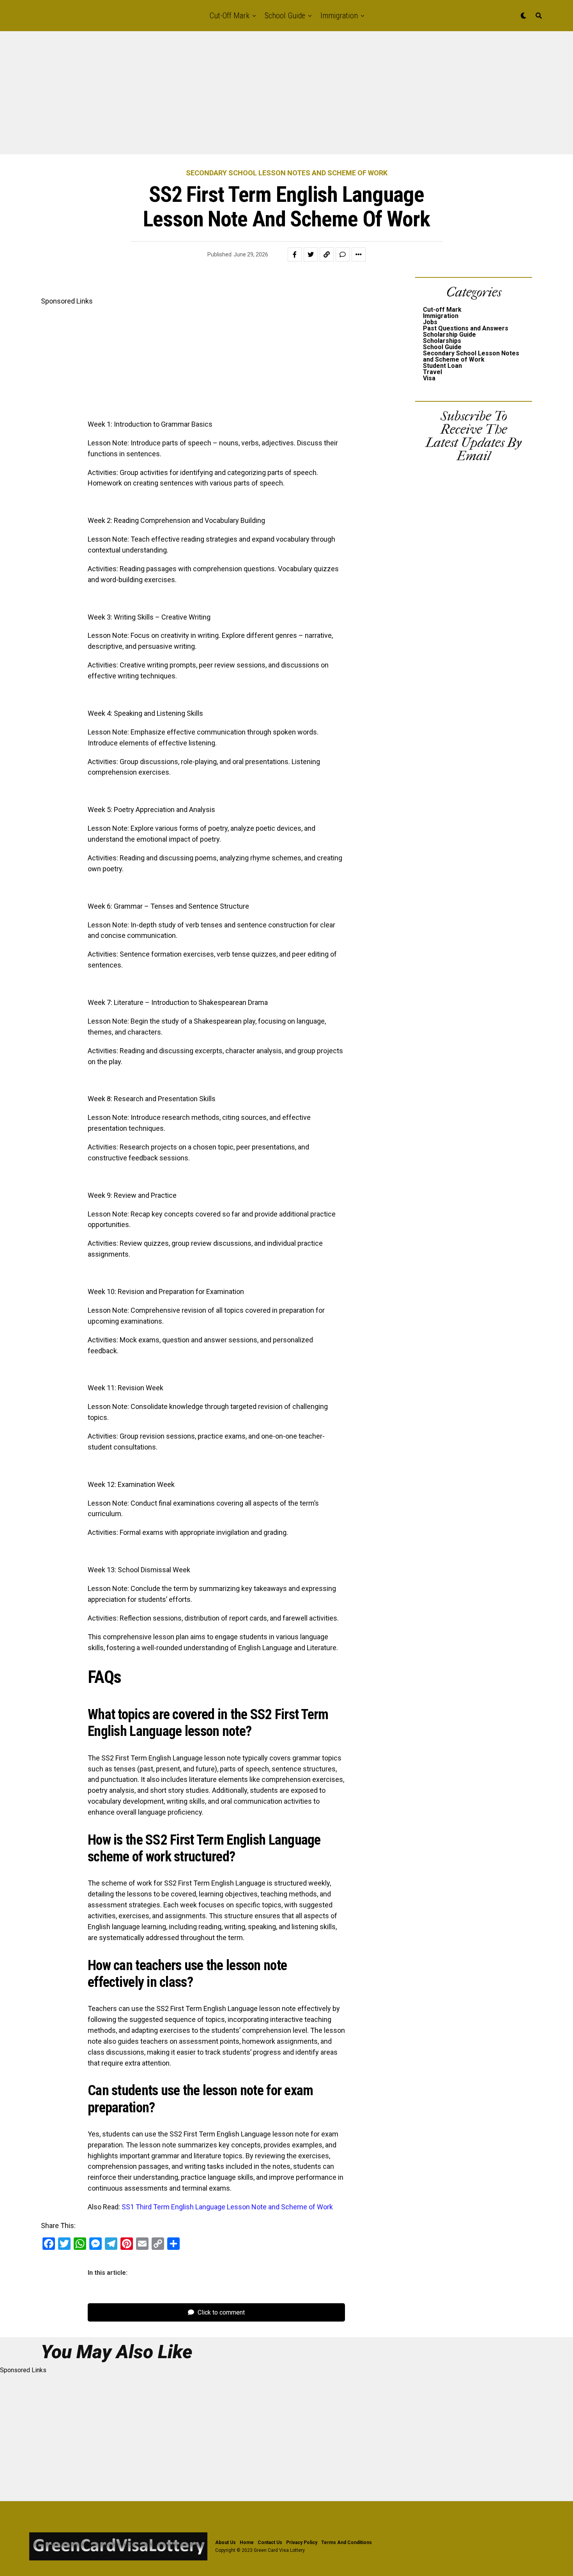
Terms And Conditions (347, 2542)
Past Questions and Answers (466, 328)
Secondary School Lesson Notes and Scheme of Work (471, 356)
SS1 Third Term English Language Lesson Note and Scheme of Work (227, 2207)
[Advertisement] (234, 97)
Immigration (339, 16)
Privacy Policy (302, 2542)
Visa (429, 378)
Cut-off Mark (230, 16)
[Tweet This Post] (311, 254)
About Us (225, 2542)
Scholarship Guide (449, 335)
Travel (432, 372)
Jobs (430, 322)
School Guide (285, 16)
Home (247, 2542)
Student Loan (442, 366)
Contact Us (270, 2542)
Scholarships (442, 341)
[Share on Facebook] (295, 254)
